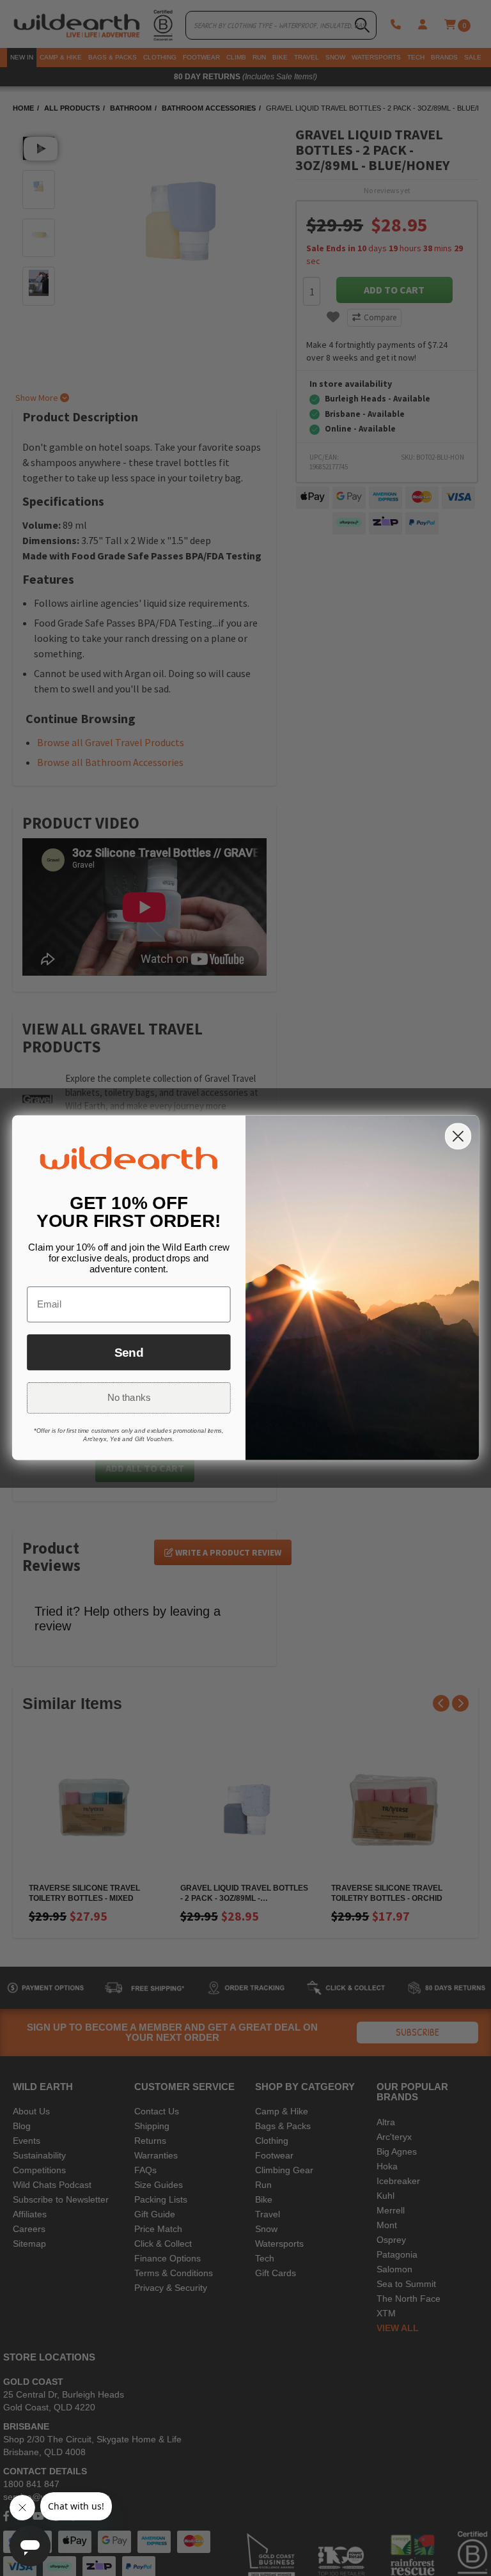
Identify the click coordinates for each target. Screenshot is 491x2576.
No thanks (129, 1398)
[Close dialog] (458, 1136)
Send (129, 1353)
